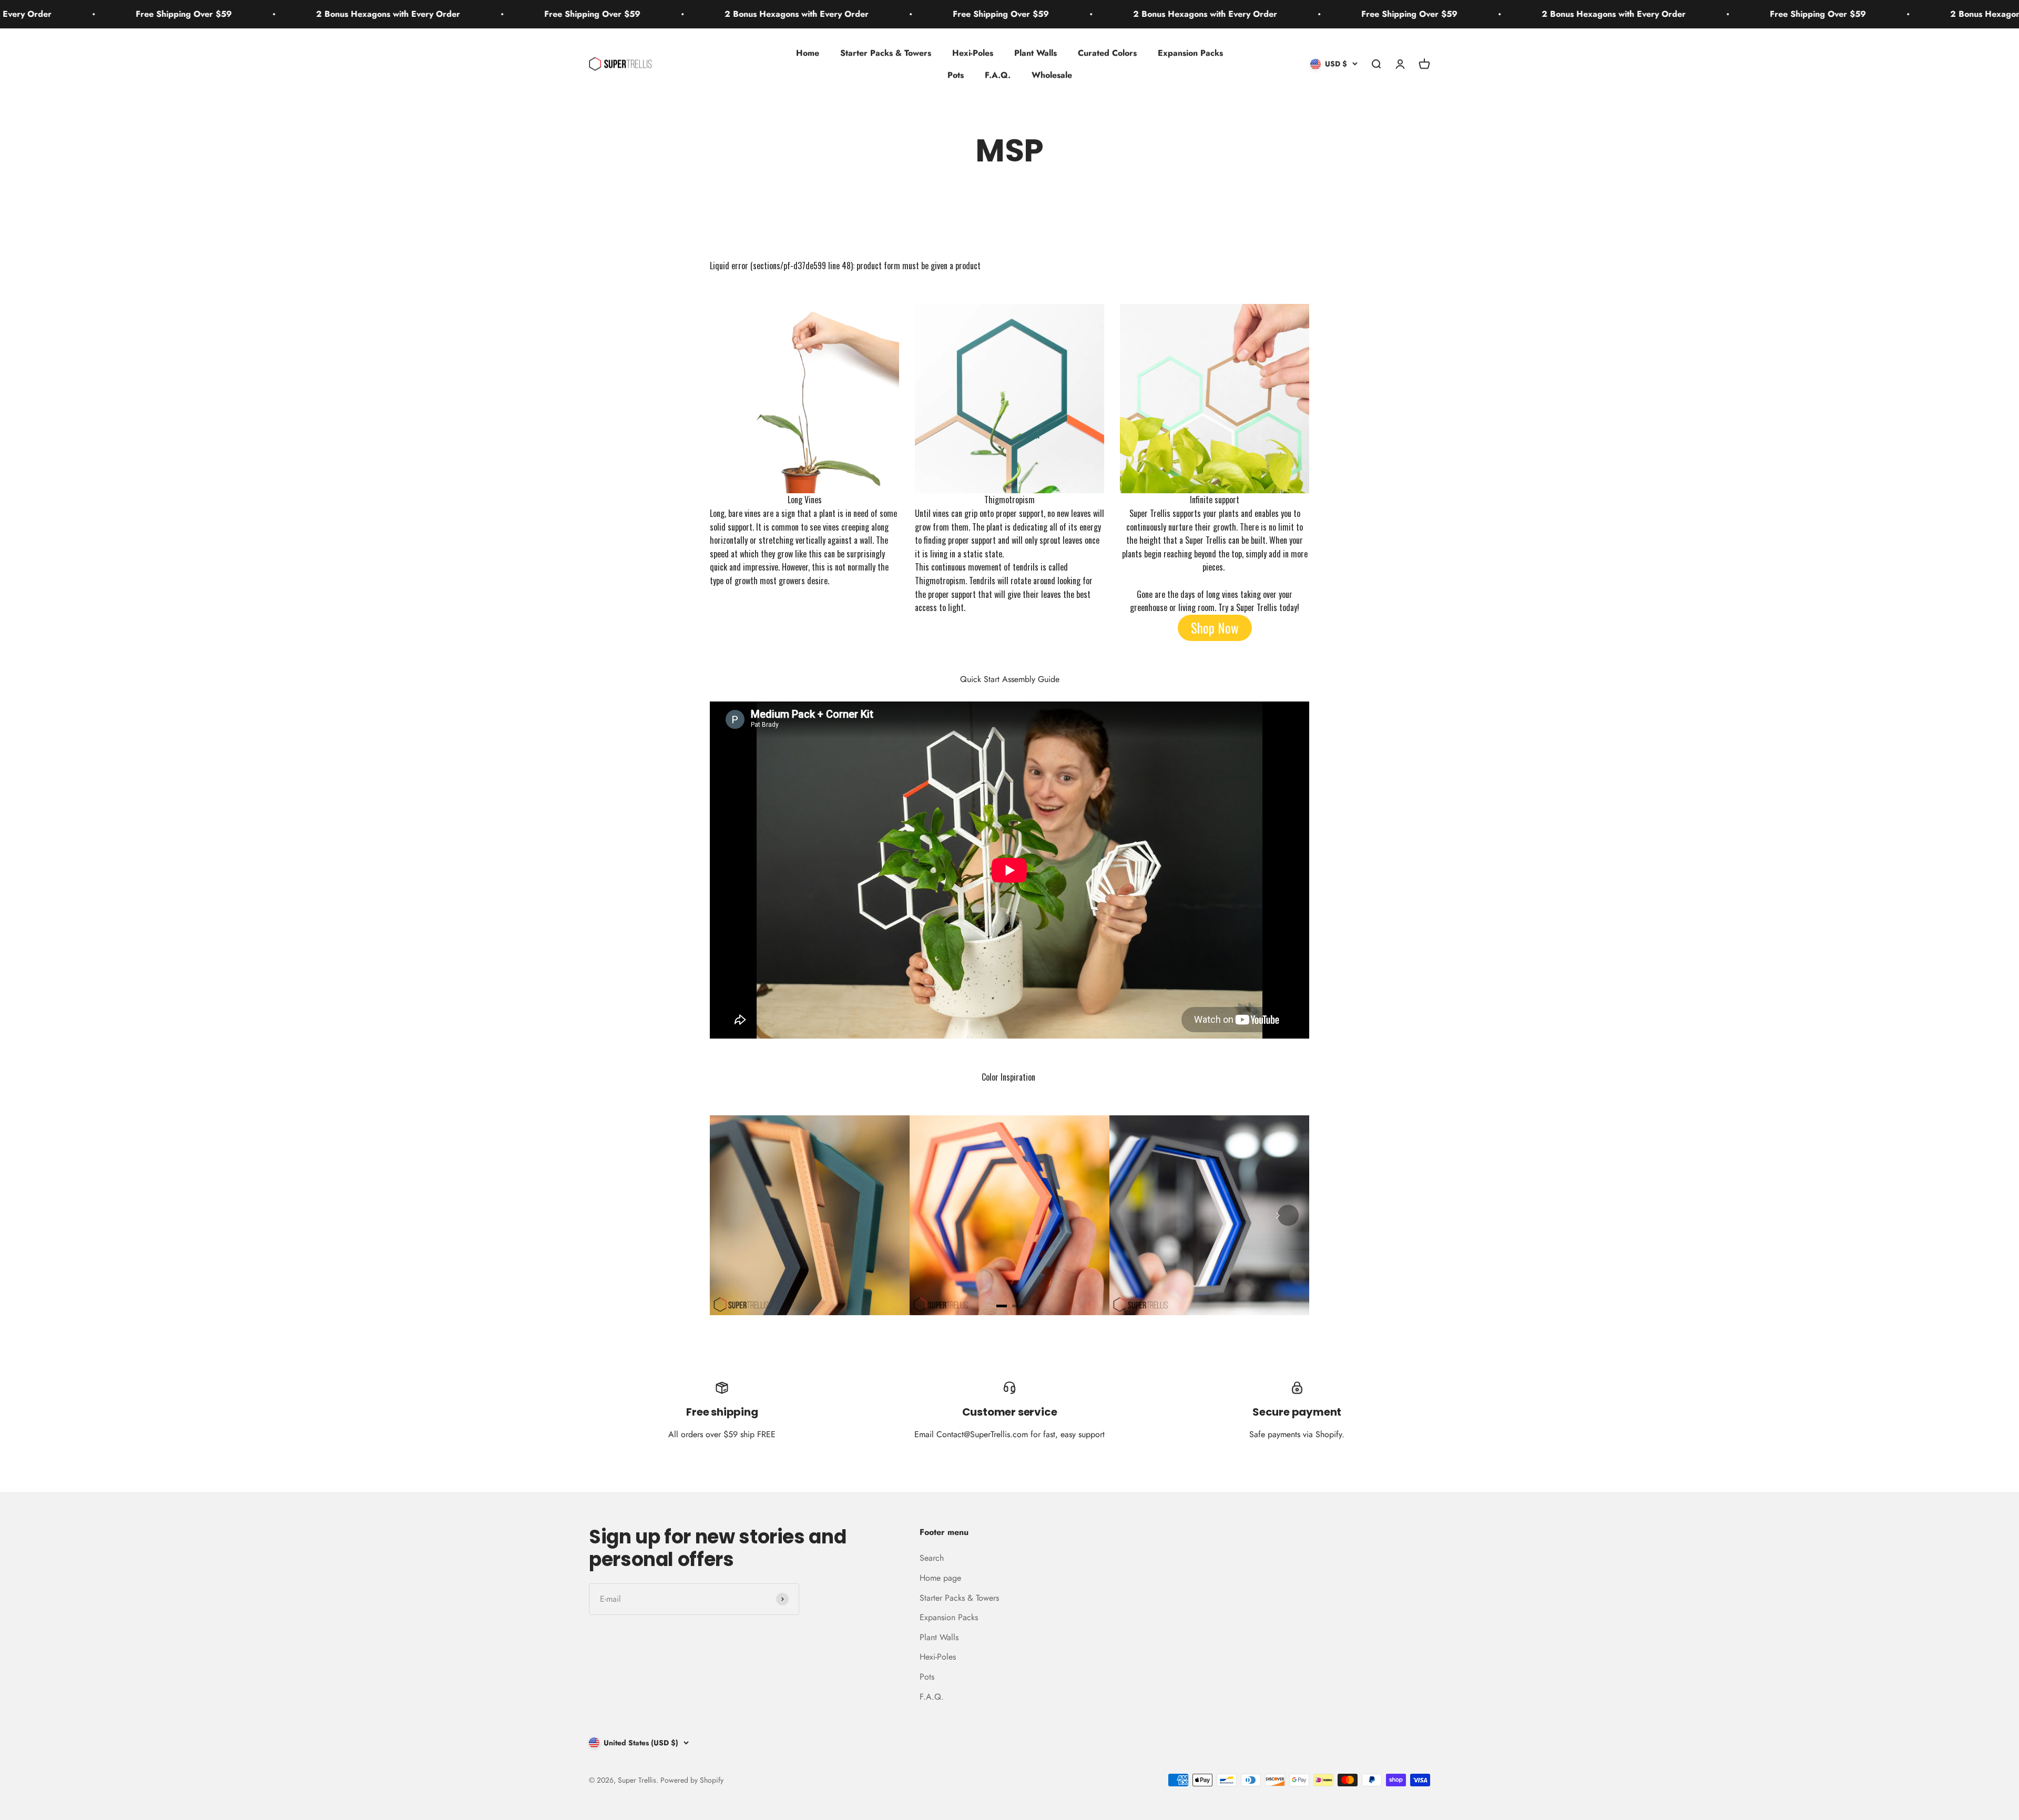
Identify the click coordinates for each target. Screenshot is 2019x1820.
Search (932, 1558)
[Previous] (731, 1215)
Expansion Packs (1190, 53)
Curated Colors (1107, 53)
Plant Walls (1036, 53)
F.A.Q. (998, 75)
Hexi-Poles (973, 53)
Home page (940, 1578)
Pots (956, 75)
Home (808, 53)
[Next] (1288, 1215)
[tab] (1002, 1306)
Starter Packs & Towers (886, 53)
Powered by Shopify (692, 1780)
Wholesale (1052, 75)
